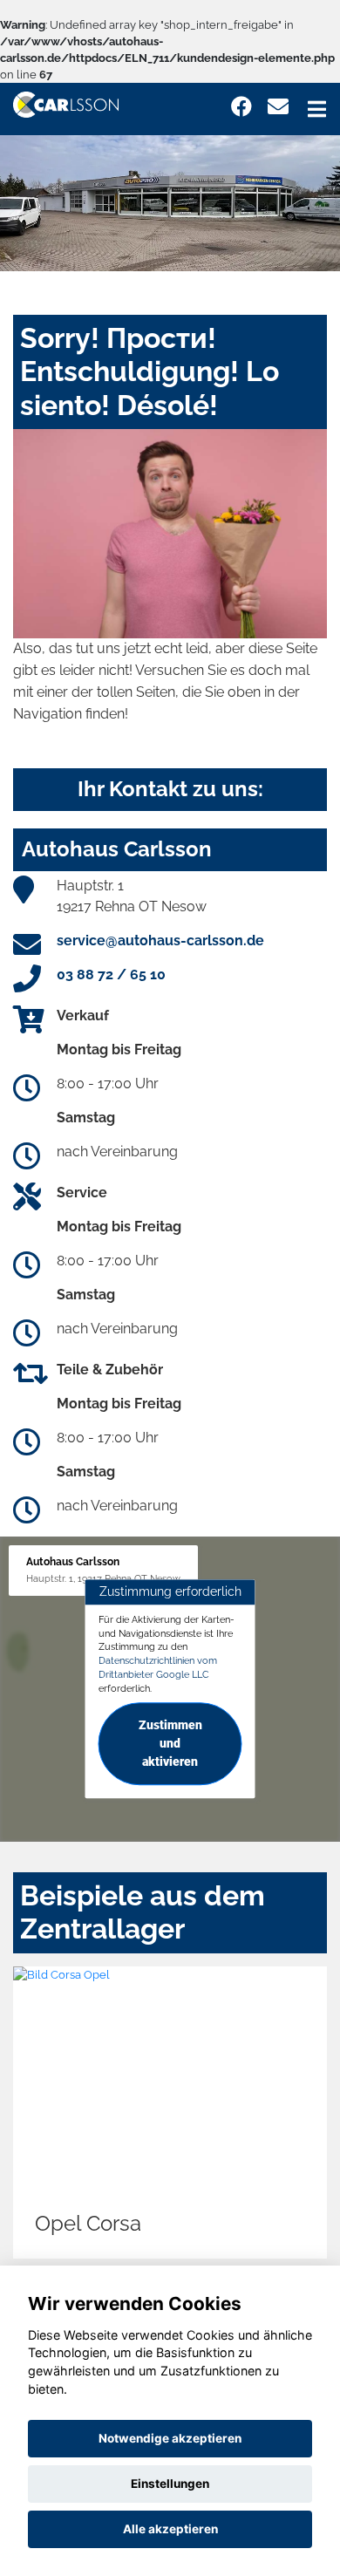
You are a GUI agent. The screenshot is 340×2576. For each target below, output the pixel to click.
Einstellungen (170, 2484)
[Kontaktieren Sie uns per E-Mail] (278, 107)
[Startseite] (66, 103)
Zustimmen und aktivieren (170, 1744)
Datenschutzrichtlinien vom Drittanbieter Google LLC (158, 1667)
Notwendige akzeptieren (170, 2438)
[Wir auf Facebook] (241, 107)
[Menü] (317, 109)
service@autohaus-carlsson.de (160, 940)
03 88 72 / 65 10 (111, 975)
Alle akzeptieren (170, 2529)
